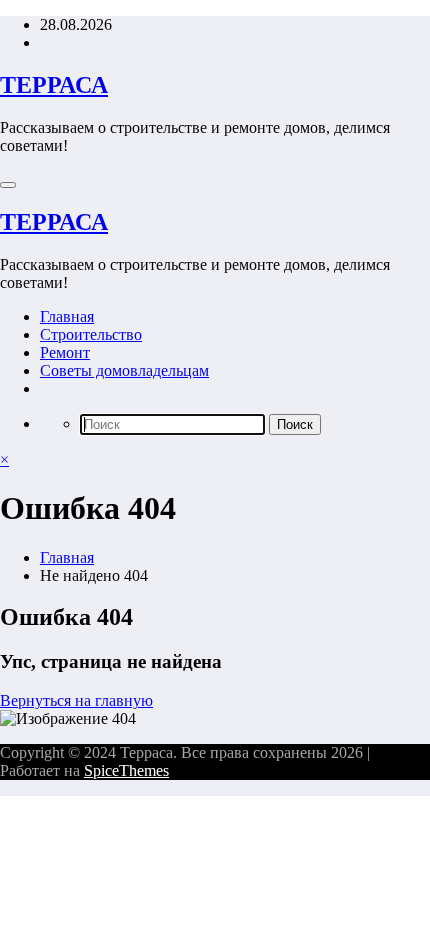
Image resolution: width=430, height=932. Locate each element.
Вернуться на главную (76, 700)
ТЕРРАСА (54, 85)
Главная (67, 316)
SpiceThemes (126, 770)
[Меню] (8, 185)
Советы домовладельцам (124, 370)
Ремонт (65, 352)
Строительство (91, 334)
